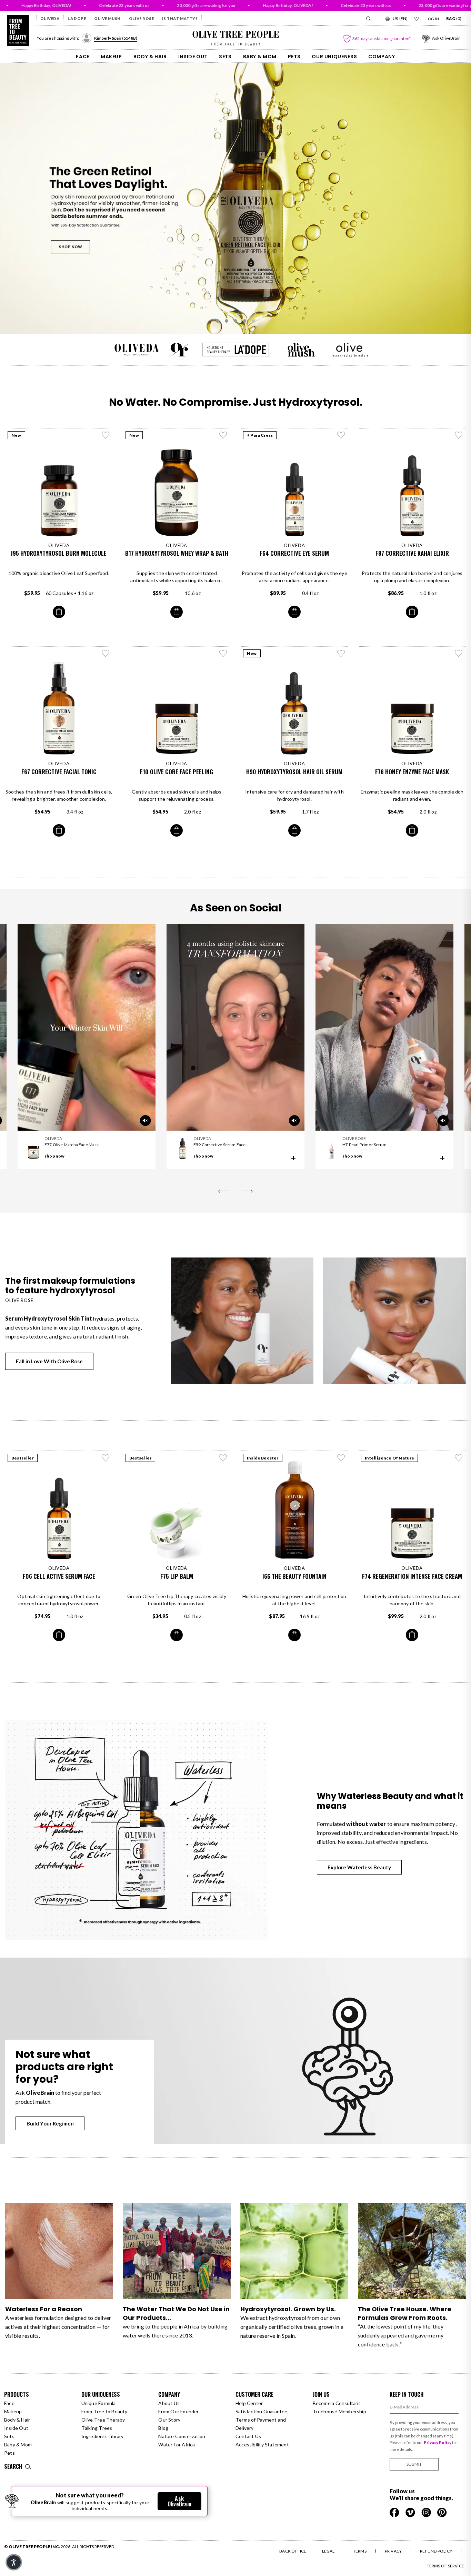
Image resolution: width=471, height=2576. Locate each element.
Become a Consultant (337, 2403)
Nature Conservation (182, 2436)
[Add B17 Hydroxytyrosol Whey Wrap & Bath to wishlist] (223, 435)
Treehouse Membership (339, 2411)
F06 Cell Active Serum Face (59, 1576)
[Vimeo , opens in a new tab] (411, 2512)
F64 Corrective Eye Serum (294, 553)
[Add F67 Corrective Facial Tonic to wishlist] (106, 653)
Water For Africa (177, 2444)
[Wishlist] (417, 19)
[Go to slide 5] (253, 321)
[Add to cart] (59, 612)
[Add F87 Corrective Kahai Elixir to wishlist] (459, 435)
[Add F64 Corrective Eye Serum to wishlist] (341, 435)
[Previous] (224, 1191)
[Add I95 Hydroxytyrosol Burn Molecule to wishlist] (106, 435)
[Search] (368, 19)
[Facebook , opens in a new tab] (395, 2512)
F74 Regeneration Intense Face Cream (412, 1576)
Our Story (169, 2420)
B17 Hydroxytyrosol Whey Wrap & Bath (177, 553)
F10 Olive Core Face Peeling (177, 772)
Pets (294, 57)
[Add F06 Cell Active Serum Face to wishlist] (106, 1458)
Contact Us (248, 2436)
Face (83, 57)
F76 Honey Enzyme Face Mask (412, 772)
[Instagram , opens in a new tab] (427, 2512)
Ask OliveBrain (179, 2501)
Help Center (249, 2403)
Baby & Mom (260, 57)
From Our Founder (178, 2411)
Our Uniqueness (334, 57)
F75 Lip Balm (177, 1576)
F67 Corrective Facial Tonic (59, 772)
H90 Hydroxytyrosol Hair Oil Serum (294, 772)
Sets (225, 57)
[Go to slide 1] (218, 321)
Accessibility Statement (262, 2444)
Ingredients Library (103, 2436)
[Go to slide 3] (235, 321)
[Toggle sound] (294, 1121)
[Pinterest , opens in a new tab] (442, 2512)
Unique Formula (99, 2403)
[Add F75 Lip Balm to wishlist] (223, 1458)
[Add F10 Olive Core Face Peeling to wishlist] (223, 653)
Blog (163, 2428)
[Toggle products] (293, 1158)
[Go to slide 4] (244, 321)
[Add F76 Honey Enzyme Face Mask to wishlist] (459, 653)
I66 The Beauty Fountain (294, 1576)
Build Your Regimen (50, 2123)
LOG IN (432, 19)
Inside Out (193, 57)
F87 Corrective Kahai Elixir (412, 553)
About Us (169, 2403)
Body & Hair (150, 57)
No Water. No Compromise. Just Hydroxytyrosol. (236, 402)
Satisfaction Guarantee (262, 2411)
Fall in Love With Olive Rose (49, 1361)
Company (382, 57)
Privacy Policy (438, 2442)
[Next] (247, 1191)
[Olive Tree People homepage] (18, 31)
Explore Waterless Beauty (359, 1867)
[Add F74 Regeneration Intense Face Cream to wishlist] (459, 1458)
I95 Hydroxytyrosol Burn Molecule (59, 553)
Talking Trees (97, 2428)
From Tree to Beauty (104, 2411)
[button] (14, 2562)
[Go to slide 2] (227, 321)
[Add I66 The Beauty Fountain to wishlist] (341, 1458)
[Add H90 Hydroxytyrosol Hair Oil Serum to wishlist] (341, 653)
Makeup (111, 57)
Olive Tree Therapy (103, 2420)
